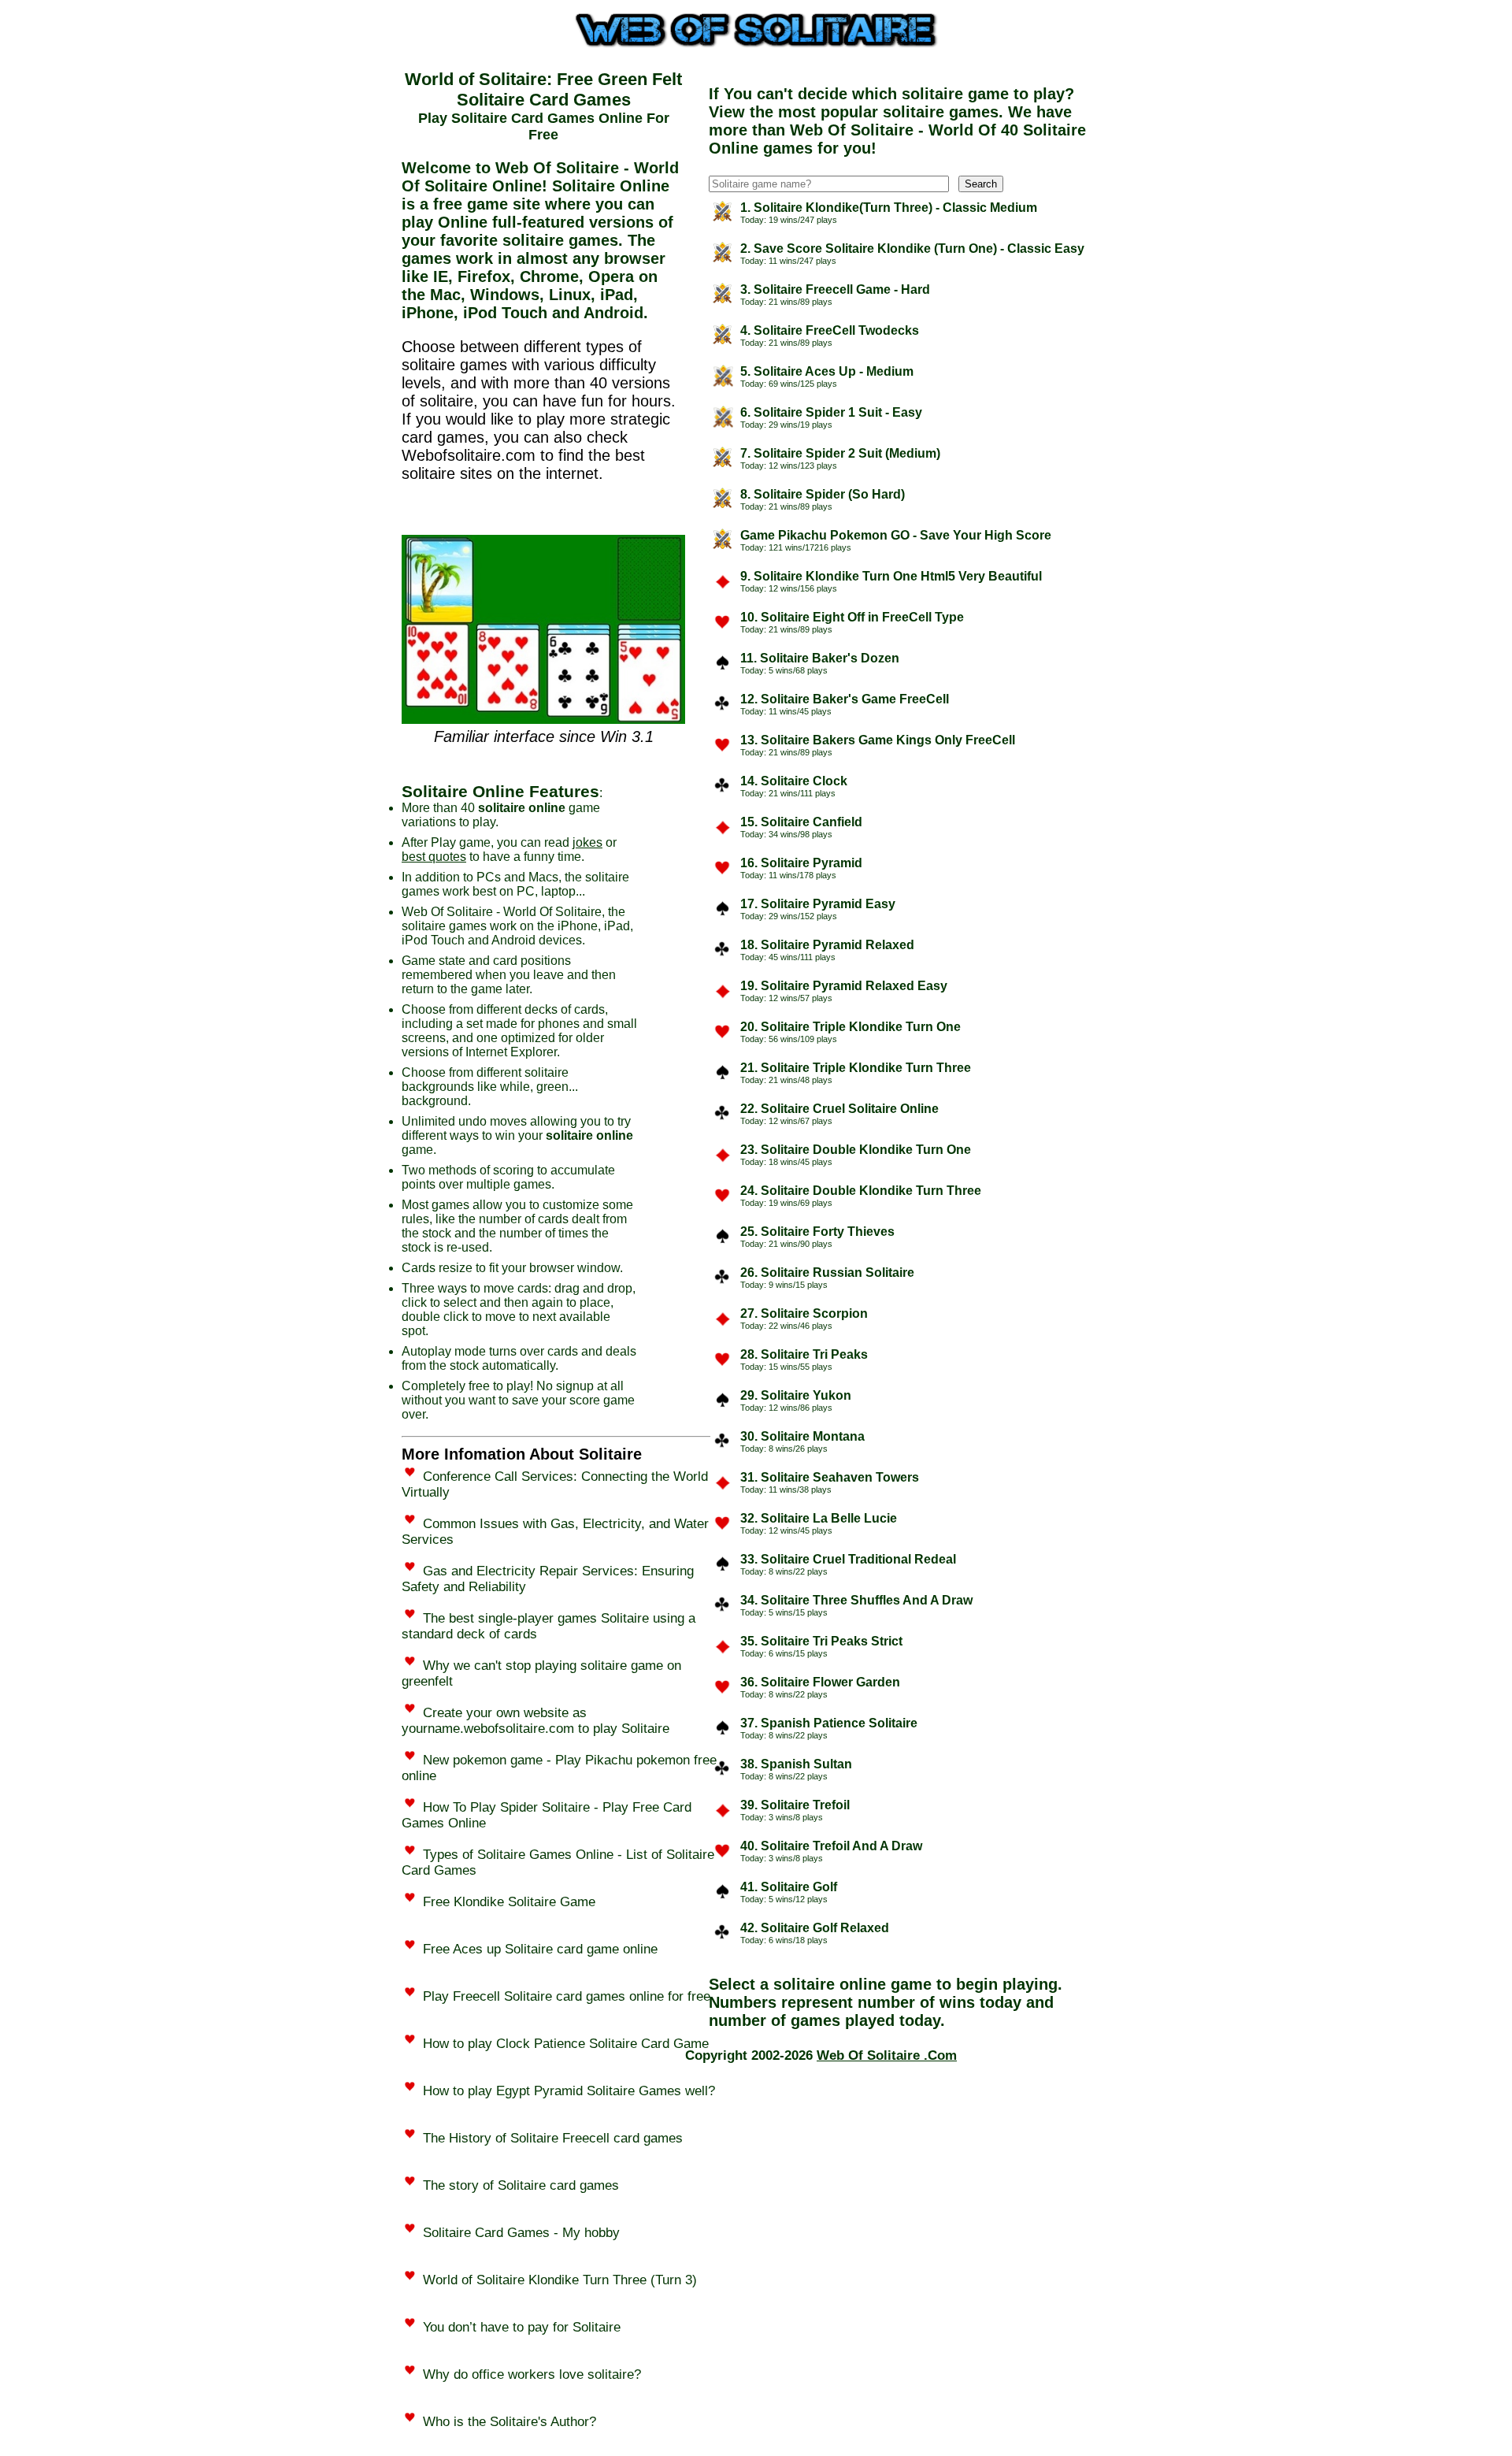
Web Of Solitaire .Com (887, 2055)
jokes (587, 842)
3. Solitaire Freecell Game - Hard (835, 289)
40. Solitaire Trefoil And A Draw (831, 1846)
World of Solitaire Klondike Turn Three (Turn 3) (560, 2280)
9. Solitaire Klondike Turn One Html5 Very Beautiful (891, 576)
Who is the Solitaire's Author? (510, 2422)
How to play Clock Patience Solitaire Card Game (566, 2044)
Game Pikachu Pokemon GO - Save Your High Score (896, 535)
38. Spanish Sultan (796, 1764)
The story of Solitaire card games (521, 2185)
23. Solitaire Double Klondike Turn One (856, 1150)
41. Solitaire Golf (789, 1887)
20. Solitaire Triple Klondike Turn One (850, 1027)
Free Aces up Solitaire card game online (540, 1949)
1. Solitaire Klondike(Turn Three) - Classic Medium (889, 208)
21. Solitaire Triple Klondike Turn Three (856, 1068)
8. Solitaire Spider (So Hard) (823, 494)
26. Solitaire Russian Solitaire (827, 1273)
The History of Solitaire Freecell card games (553, 2138)
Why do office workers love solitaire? (532, 2374)
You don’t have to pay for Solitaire (522, 2327)
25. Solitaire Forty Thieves (817, 1232)
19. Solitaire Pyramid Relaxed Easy (844, 986)
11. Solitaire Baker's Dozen (820, 658)
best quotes (434, 857)
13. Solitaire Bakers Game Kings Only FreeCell (878, 740)
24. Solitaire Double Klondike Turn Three (861, 1191)
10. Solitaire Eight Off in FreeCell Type (852, 617)
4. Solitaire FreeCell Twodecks (830, 330)
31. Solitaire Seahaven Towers (830, 1477)
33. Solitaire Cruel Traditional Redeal (848, 1559)
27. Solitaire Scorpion (804, 1313)
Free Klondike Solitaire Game (509, 1902)
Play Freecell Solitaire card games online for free (567, 1996)
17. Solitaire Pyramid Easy (818, 904)
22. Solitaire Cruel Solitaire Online (839, 1109)
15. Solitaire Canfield (801, 822)
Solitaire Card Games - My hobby (521, 2233)
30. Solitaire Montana (802, 1436)
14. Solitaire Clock (794, 781)
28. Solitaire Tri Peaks (804, 1354)
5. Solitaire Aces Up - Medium (827, 371)
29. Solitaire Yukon (796, 1395)
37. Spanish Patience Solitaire (829, 1723)
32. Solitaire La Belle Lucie (819, 1518)
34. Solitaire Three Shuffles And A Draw (856, 1600)
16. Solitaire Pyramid (801, 863)
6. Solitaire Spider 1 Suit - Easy (831, 412)
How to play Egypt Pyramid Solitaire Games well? (569, 2091)
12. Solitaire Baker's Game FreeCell (845, 699)
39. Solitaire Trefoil (795, 1805)
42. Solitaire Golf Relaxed (815, 1928)
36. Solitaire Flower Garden (820, 1682)
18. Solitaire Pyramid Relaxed (827, 945)
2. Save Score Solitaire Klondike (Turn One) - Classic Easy (912, 249)
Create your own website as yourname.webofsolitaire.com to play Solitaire (535, 1721)
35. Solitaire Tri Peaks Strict (821, 1641)
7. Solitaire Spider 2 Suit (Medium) (840, 453)
